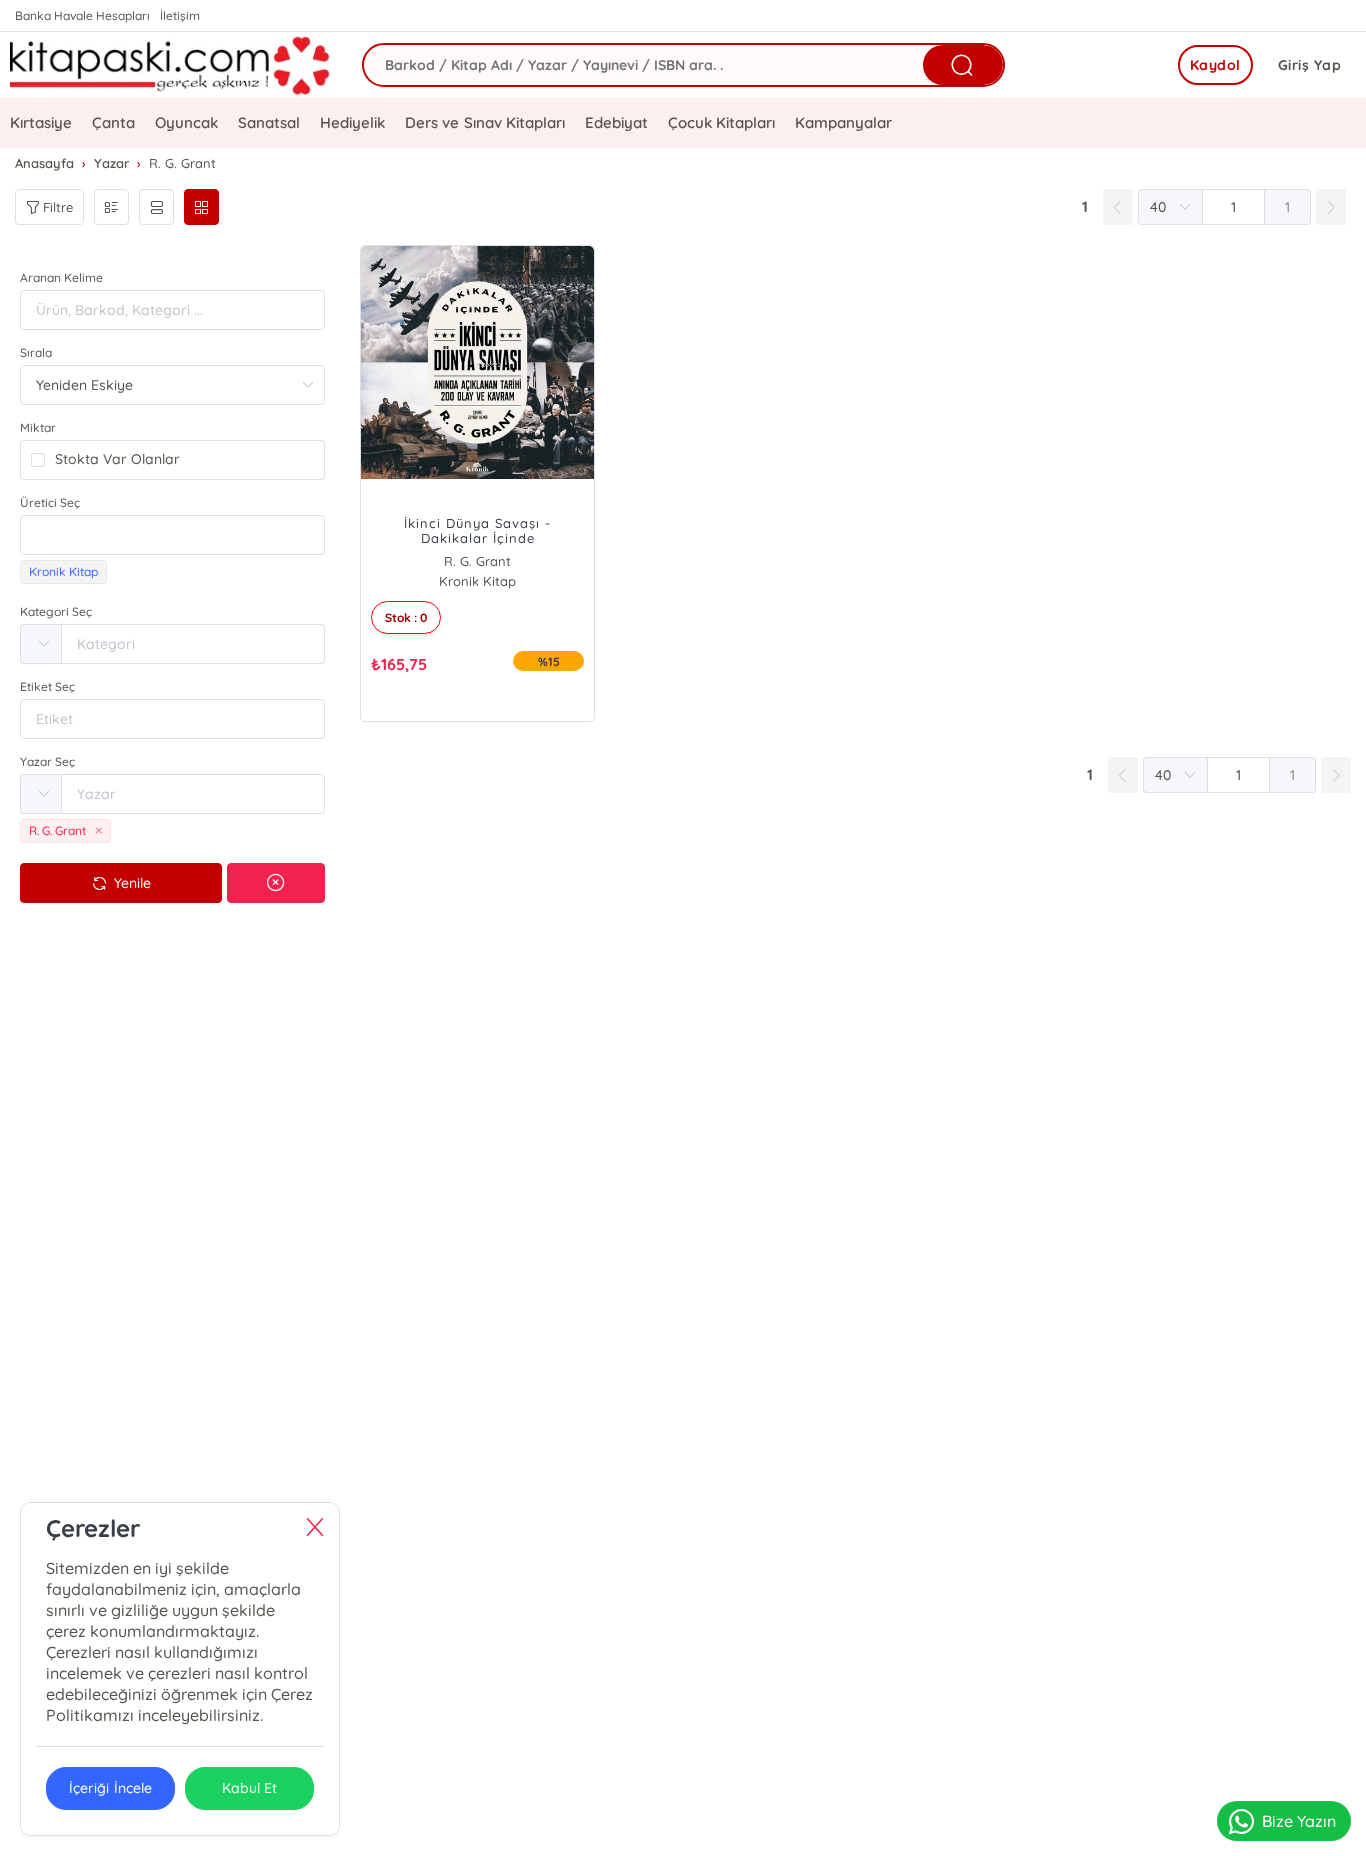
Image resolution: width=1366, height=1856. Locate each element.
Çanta (113, 122)
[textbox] (172, 535)
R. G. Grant (477, 561)
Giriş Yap (1310, 65)
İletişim (180, 15)
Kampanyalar (843, 122)
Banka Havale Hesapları (82, 15)
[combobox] (172, 535)
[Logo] (171, 65)
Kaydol (1215, 65)
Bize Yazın (1299, 1821)
